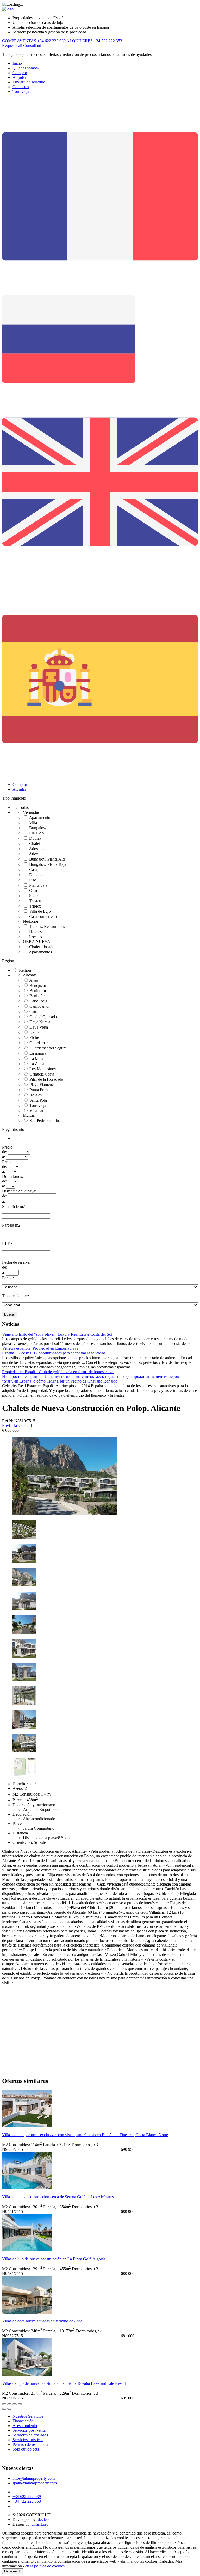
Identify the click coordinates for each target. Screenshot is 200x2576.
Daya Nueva (40, 1022)
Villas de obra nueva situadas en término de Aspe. (43, 2321)
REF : (7, 1244)
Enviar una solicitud (29, 82)
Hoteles (35, 932)
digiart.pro (40, 2524)
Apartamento (40, 817)
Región (8, 961)
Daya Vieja (39, 1027)
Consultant (32, 46)
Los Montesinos (43, 1069)
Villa (33, 823)
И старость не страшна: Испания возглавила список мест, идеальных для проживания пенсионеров (90, 1376)
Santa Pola (38, 1100)
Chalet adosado (42, 947)
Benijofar (37, 996)
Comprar (20, 73)
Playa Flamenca (42, 1085)
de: (5, 1152)
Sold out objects (26, 2449)
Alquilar (19, 77)
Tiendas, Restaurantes (47, 926)
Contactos (21, 87)
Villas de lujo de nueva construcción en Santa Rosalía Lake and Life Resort (64, 2383)
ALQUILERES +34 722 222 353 (94, 41)
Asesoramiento (25, 2426)
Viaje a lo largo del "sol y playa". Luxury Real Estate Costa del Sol (57, 1334)
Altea (34, 980)
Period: (8, 1278)
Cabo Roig (38, 1001)
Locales (36, 937)
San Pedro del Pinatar (47, 1121)
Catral (34, 1011)
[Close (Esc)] (4, 2404)
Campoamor (40, 1006)
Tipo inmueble (14, 798)
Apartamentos (40, 952)
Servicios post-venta (29, 2430)
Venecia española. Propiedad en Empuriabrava (40, 1348)
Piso (33, 880)
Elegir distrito (13, 1129)
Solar (33, 896)
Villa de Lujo (40, 911)
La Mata (36, 1058)
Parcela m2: (12, 1225)
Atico (33, 854)
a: (4, 1157)
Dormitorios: (12, 1176)
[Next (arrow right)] (9, 2409)
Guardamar (39, 1043)
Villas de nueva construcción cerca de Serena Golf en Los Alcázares (58, 2197)
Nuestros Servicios (28, 2416)
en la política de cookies (45, 2566)
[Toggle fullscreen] (15, 2404)
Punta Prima (39, 1090)
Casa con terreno (43, 917)
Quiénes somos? (26, 68)
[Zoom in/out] (20, 2404)
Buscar (10, 1314)
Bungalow (38, 828)
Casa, (34, 870)
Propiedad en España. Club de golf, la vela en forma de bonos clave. (58, 1372)
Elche (34, 1038)
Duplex (35, 838)
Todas (24, 807)
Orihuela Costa (42, 1074)
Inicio (17, 63)
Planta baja (38, 885)
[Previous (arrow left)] (4, 2409)
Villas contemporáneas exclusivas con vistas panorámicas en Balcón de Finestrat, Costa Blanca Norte (85, 2135)
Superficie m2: (14, 1207)
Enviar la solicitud (17, 1425)
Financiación (23, 2421)
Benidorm (38, 991)
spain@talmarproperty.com (35, 2483)
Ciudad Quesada (43, 1017)
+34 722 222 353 (27, 2501)
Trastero (36, 901)
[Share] (9, 2404)
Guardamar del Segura (48, 1048)
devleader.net (49, 2520)
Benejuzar (38, 985)
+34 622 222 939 (27, 2497)
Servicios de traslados (30, 2435)
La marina (38, 1053)
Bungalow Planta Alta (47, 859)
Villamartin (39, 1111)
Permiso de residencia (30, 2444)
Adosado (36, 849)
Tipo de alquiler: (15, 1296)
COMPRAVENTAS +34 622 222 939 (34, 41)
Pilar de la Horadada (46, 1079)
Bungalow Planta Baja (48, 864)
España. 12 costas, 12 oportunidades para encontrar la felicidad (54, 1353)
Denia (34, 1032)
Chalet (35, 843)
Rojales (36, 1095)
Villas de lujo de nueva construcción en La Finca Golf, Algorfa (54, 2259)
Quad (34, 890)
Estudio (35, 875)
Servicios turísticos (28, 2440)
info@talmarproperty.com (34, 2478)
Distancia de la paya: (19, 1191)
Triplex (35, 906)
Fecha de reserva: (16, 1262)
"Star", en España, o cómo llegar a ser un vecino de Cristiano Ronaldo (60, 1381)
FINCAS (37, 833)
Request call (13, 46)
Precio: (8, 1147)
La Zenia (37, 1064)
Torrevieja (21, 91)
